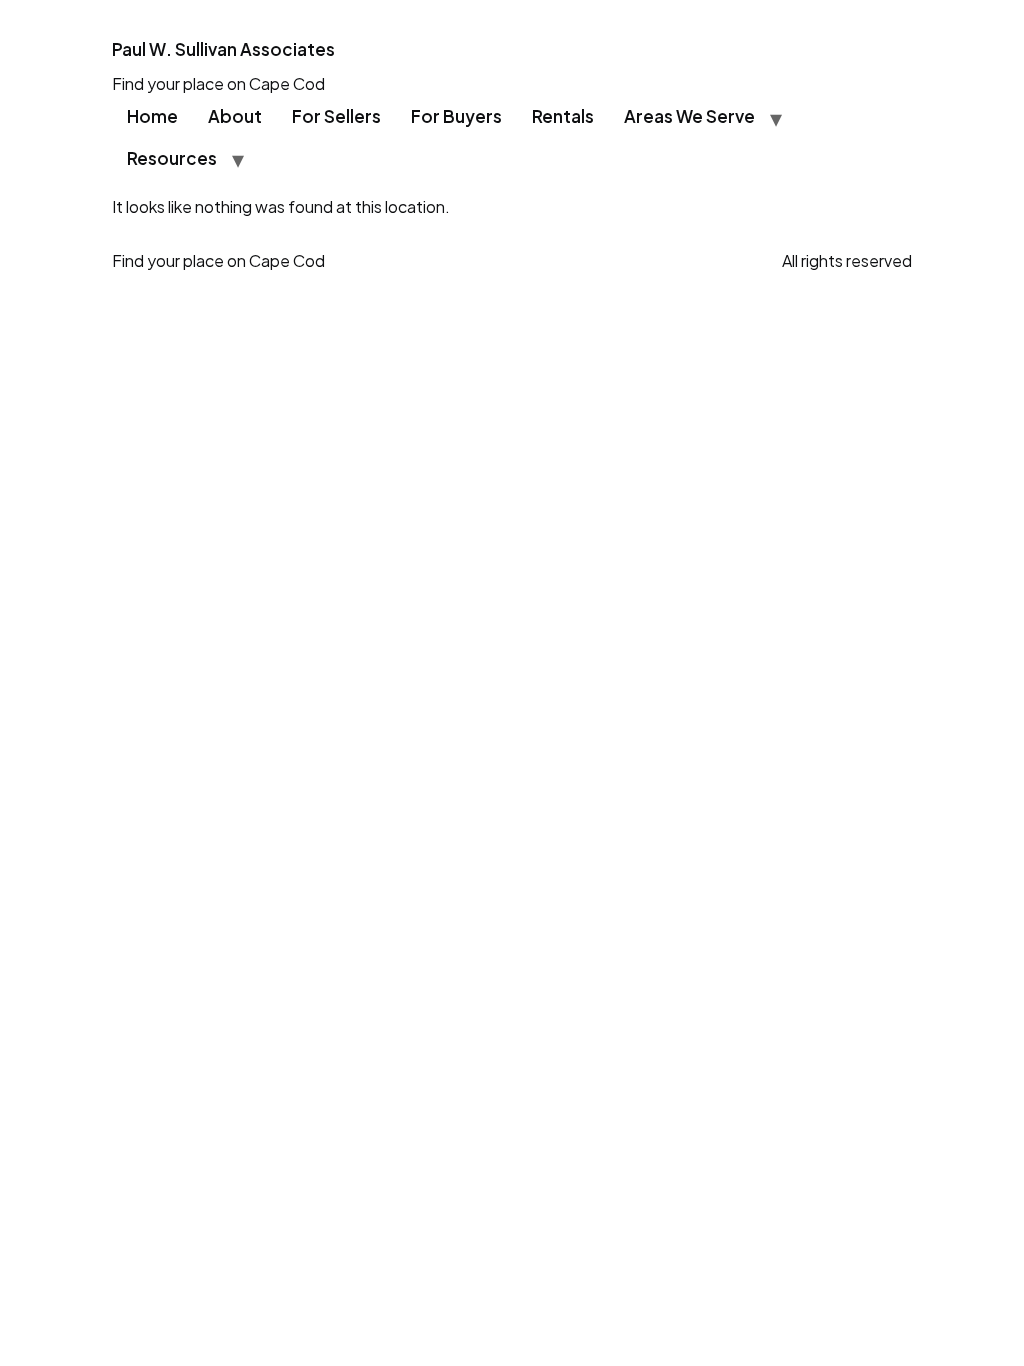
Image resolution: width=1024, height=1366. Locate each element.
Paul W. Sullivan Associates (223, 49)
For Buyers (456, 116)
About (235, 116)
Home (152, 116)
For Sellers (336, 116)
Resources (172, 158)
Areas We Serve (689, 116)
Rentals (563, 116)
